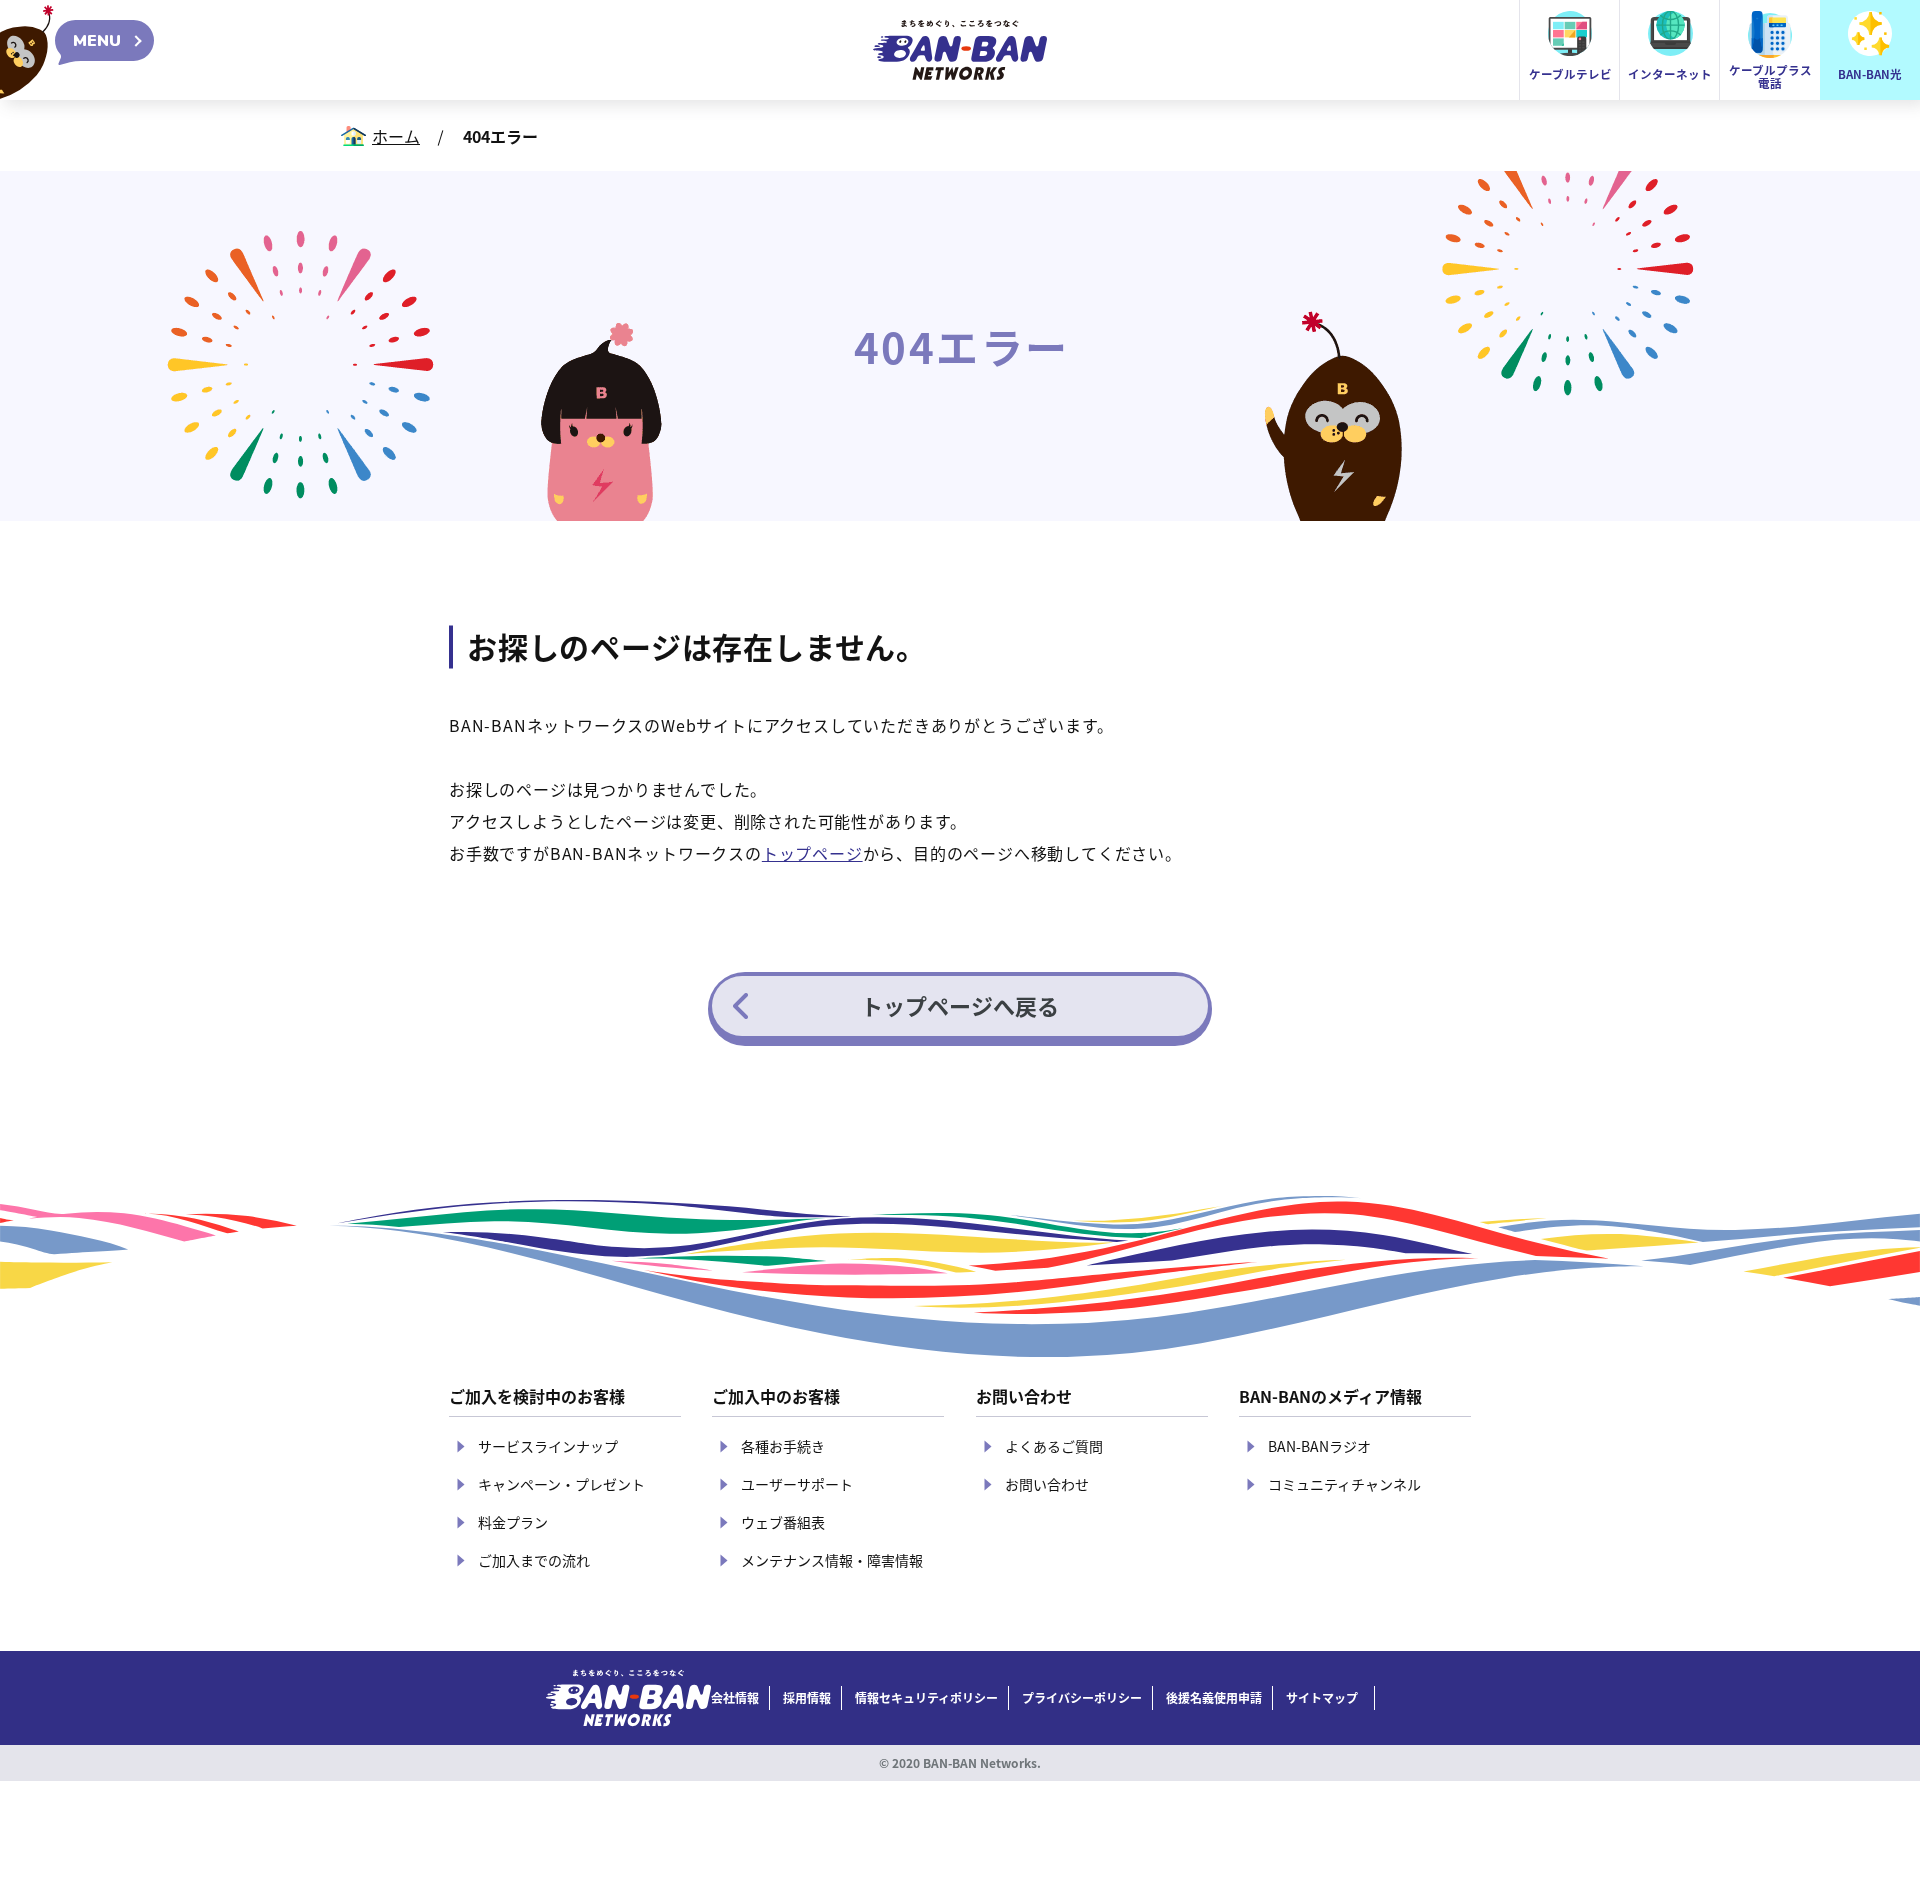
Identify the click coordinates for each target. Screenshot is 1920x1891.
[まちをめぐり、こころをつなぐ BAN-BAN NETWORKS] (628, 1698)
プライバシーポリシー (1082, 1698)
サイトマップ (1322, 1698)
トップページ (812, 853)
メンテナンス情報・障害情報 (832, 1560)
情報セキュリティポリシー (926, 1698)
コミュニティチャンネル (1344, 1484)
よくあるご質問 (1054, 1446)
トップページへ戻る (960, 1005)
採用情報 (807, 1698)
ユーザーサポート (797, 1484)
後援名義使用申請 (1214, 1698)
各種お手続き (783, 1446)
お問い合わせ (1047, 1484)
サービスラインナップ (548, 1446)
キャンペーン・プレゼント (561, 1484)
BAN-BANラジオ (1319, 1446)
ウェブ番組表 (783, 1522)
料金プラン (513, 1522)
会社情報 (735, 1698)
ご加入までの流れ (534, 1560)
